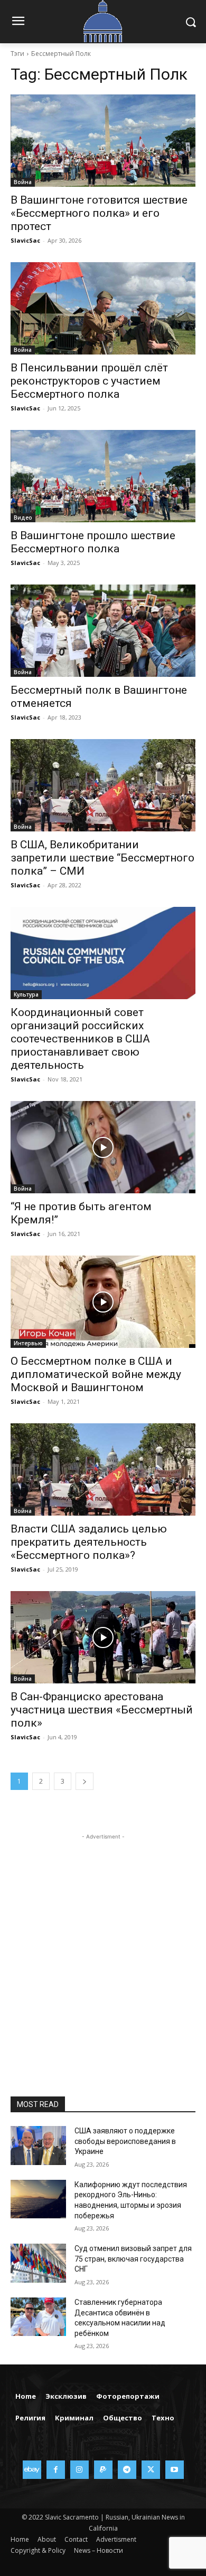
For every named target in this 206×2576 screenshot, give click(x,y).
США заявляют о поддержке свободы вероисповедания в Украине (125, 2141)
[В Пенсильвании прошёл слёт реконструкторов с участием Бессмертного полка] (103, 308)
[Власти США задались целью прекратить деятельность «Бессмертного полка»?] (103, 1469)
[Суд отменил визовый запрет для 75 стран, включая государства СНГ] (38, 2263)
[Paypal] (103, 2470)
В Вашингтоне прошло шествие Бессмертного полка (93, 542)
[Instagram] (79, 2470)
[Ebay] (32, 2470)
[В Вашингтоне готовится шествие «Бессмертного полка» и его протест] (103, 141)
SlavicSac (25, 240)
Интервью (28, 1343)
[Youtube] (175, 2470)
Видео (23, 518)
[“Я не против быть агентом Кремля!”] (103, 1147)
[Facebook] (56, 2470)
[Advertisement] (103, 1945)
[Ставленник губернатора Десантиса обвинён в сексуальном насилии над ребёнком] (38, 2317)
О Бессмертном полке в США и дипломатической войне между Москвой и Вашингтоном (96, 1374)
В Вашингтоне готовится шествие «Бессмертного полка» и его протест (99, 213)
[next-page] (85, 1781)
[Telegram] (127, 2470)
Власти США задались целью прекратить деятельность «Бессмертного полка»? (89, 1542)
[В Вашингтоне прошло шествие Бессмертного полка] (103, 476)
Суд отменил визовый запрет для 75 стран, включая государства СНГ (133, 2259)
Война (23, 182)
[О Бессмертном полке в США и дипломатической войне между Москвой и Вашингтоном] (103, 1302)
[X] (151, 2470)
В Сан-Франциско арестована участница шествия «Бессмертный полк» (102, 1710)
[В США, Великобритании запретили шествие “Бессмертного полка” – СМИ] (103, 785)
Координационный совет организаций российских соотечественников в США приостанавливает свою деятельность (80, 1039)
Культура (26, 994)
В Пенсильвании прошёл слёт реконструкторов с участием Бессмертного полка (89, 381)
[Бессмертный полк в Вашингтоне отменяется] (103, 631)
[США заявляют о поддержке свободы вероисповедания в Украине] (38, 2146)
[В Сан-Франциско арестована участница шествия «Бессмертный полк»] (103, 1637)
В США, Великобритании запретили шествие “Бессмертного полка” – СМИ (102, 858)
